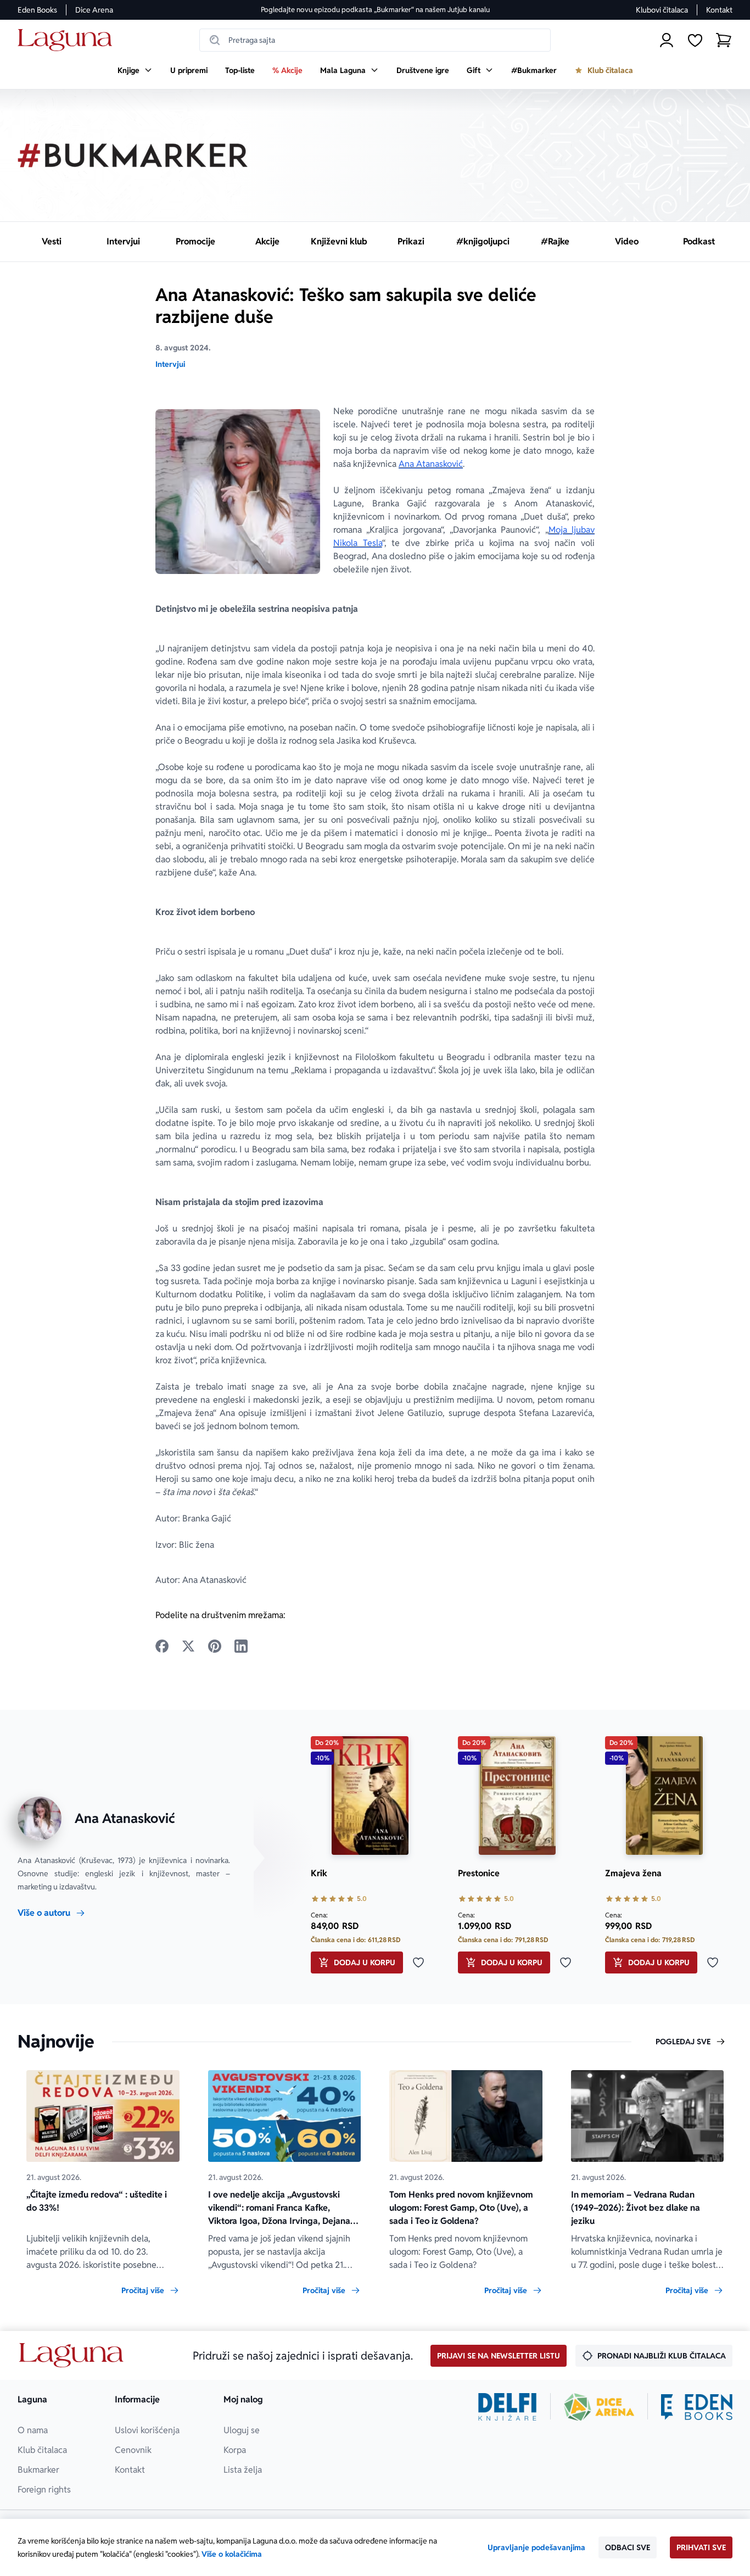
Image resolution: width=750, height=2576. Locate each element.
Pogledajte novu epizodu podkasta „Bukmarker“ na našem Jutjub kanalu (375, 10)
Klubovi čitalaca (662, 10)
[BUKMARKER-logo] (133, 155)
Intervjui (170, 364)
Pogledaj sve (683, 2042)
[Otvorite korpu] (724, 40)
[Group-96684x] (697, 2407)
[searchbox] (375, 40)
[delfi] (508, 2407)
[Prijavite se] (667, 40)
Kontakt (719, 10)
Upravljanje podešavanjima (536, 2547)
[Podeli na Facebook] (162, 1646)
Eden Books (37, 10)
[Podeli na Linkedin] (241, 1646)
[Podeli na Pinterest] (215, 1646)
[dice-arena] (599, 2407)
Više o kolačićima (232, 2554)
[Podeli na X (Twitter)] (188, 1646)
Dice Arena (94, 10)
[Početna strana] (68, 40)
